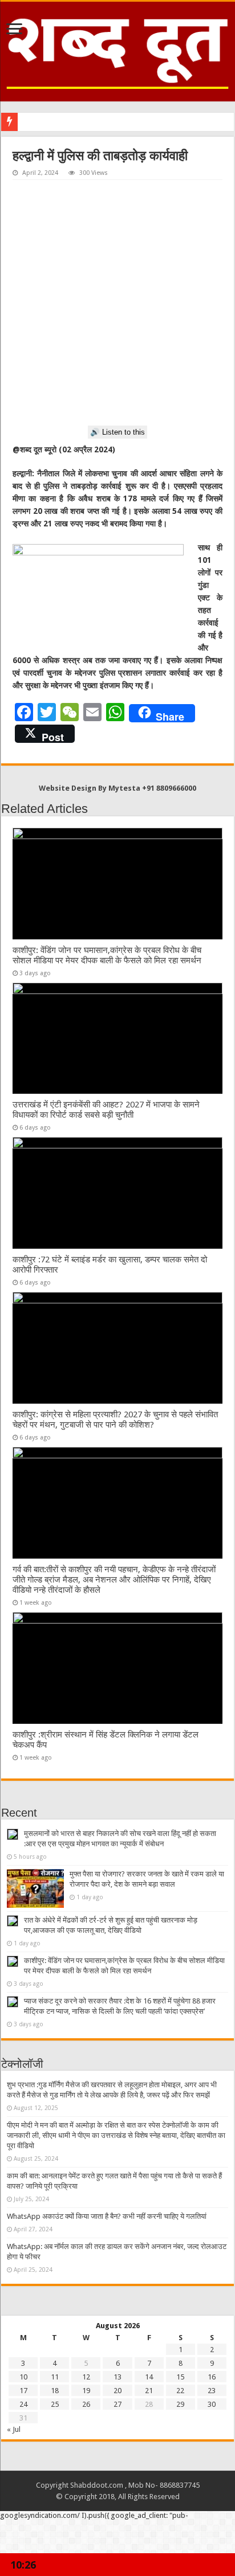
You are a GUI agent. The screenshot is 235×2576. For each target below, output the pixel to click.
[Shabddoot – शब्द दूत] (117, 50)
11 (55, 2377)
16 (212, 2377)
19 (86, 2391)
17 (23, 2391)
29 (180, 2404)
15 (180, 2377)
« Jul (14, 2429)
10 (23, 2377)
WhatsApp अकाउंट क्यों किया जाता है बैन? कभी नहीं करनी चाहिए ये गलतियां (107, 2216)
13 (117, 2377)
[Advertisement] (117, 303)
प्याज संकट (37, 122)
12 (86, 2377)
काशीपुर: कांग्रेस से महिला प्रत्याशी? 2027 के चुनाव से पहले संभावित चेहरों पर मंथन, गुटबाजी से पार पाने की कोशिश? (115, 1420)
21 (149, 2391)
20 (117, 2391)
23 (212, 2391)
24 (23, 2404)
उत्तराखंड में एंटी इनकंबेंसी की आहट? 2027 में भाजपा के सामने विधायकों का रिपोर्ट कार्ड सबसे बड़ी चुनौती (106, 1110)
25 (55, 2404)
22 (180, 2391)
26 (86, 2404)
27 (117, 2404)
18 (55, 2391)
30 (212, 2404)
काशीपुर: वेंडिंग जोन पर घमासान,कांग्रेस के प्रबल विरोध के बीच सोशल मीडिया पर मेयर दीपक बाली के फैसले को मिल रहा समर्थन (107, 955)
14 (149, 2377)
